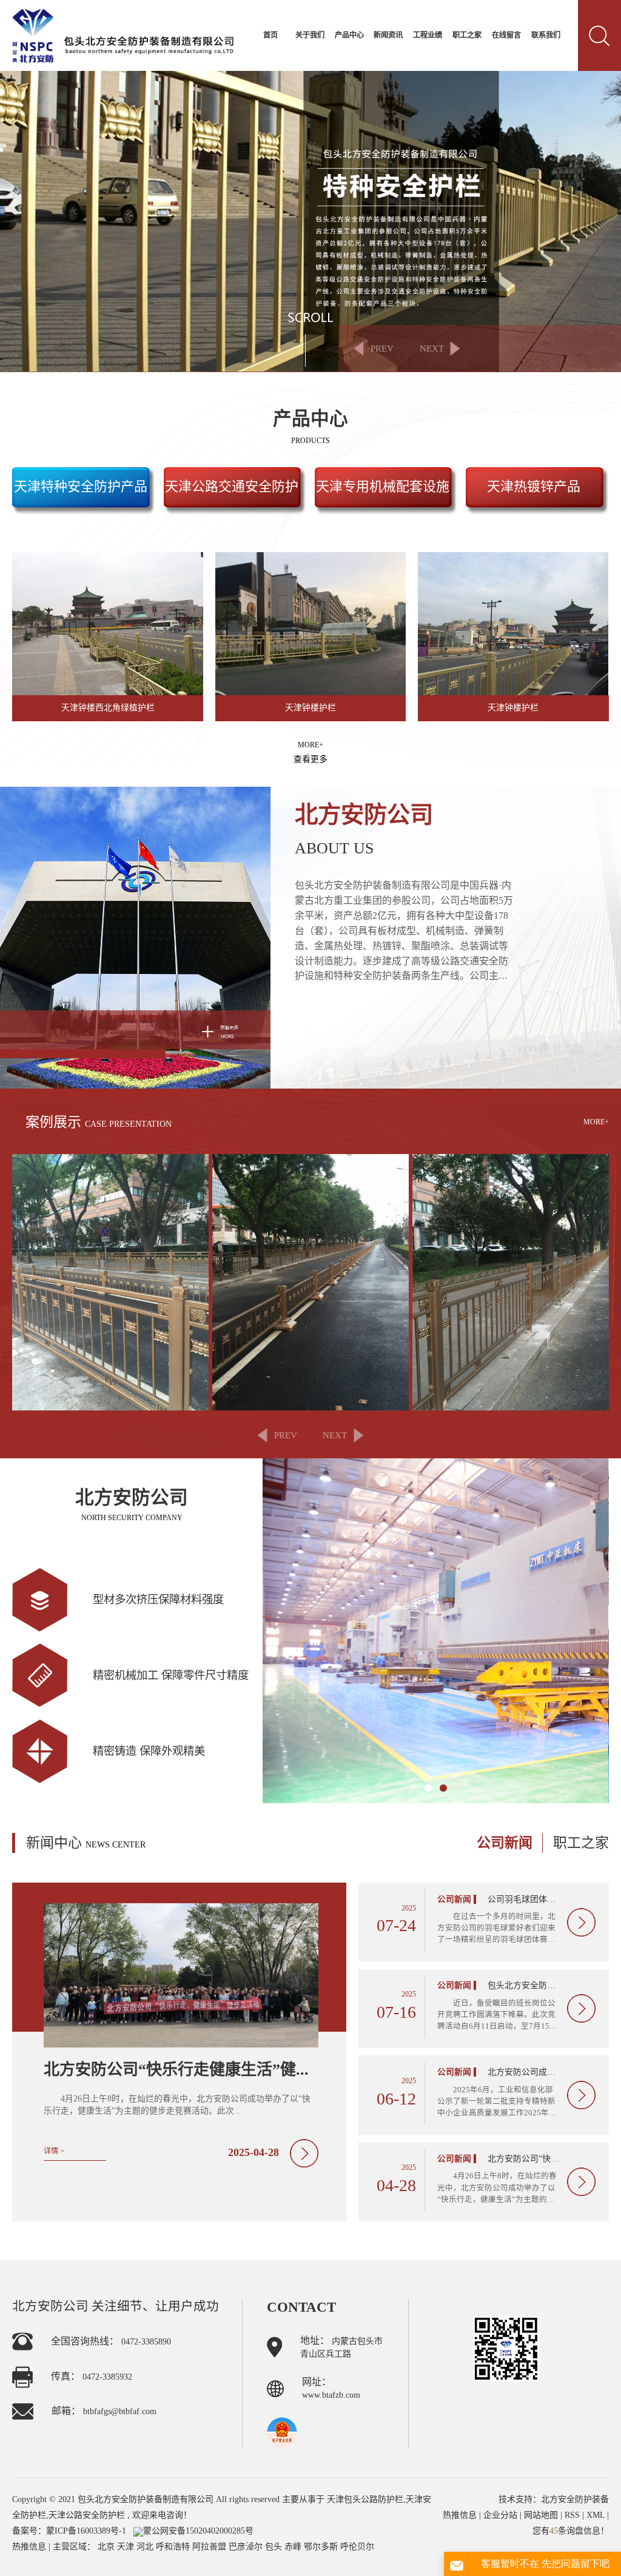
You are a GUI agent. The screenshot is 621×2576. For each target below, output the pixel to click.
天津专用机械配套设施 (383, 486)
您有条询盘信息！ (571, 2531)
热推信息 (29, 2547)
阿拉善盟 (210, 2547)
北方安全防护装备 (575, 2499)
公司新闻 (505, 1843)
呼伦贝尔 (357, 2547)
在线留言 (506, 35)
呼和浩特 (174, 2547)
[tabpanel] (435, 1631)
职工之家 (467, 35)
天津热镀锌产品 (534, 486)
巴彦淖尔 (247, 2547)
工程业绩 (428, 35)
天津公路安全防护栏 (87, 2515)
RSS (572, 2515)
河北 (146, 2547)
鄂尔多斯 (322, 2547)
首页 (270, 35)
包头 (275, 2547)
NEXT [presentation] (432, 348)
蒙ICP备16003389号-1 (86, 2531)
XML (596, 2515)
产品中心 (349, 35)
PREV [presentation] (382, 348)
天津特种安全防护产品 (81, 486)
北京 (107, 2547)
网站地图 (542, 2515)
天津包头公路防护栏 (365, 2499)
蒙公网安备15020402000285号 (198, 2531)
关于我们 (310, 35)
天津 (127, 2547)
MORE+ (310, 752)
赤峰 (294, 2547)
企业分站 (500, 2515)
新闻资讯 (388, 35)
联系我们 (546, 35)
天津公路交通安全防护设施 (232, 497)
